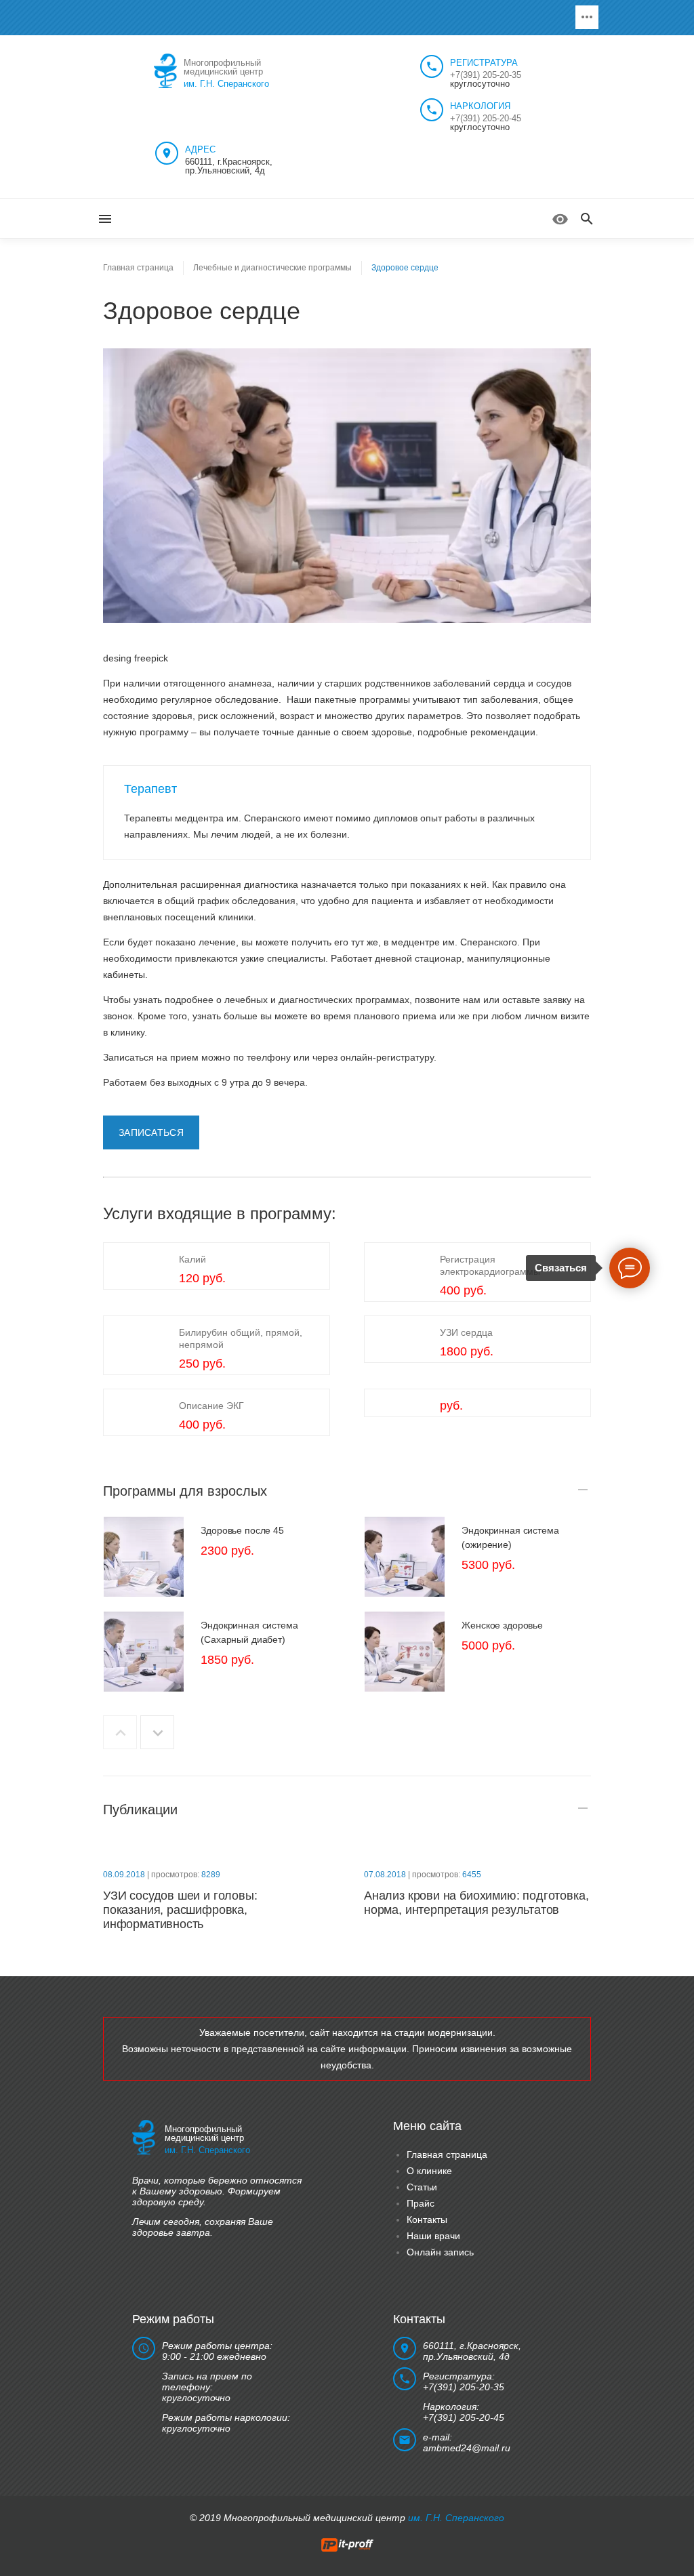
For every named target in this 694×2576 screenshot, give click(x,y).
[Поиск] (587, 220)
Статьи (422, 2187)
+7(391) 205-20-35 (486, 75)
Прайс (421, 2203)
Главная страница (447, 2154)
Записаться (151, 1132)
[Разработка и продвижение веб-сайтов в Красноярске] (347, 2544)
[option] (217, 1557)
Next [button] (157, 1732)
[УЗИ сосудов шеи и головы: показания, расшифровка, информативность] (217, 1848)
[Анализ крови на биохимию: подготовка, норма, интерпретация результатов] (477, 1848)
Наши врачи (433, 2236)
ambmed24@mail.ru (467, 2448)
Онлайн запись (440, 2252)
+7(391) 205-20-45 (486, 118)
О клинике (429, 2171)
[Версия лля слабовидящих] (560, 219)
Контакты (427, 2220)
